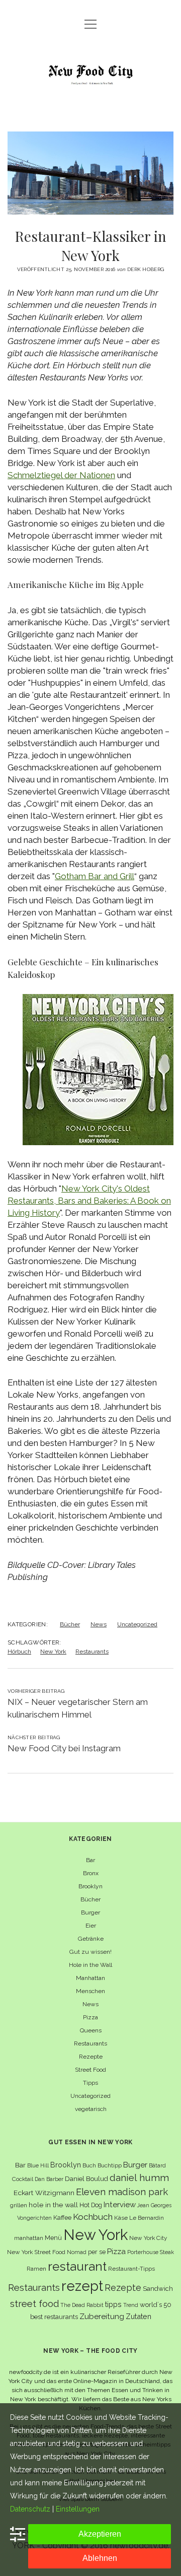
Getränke (91, 1939)
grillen (19, 2205)
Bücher (70, 1624)
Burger (90, 1912)
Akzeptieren (100, 2534)
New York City (148, 2238)
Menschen (90, 1991)
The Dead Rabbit (82, 2305)
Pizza (90, 2017)
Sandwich (158, 2289)
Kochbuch (93, 2217)
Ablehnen (100, 2558)
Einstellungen (78, 2509)
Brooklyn (90, 1886)
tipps (113, 2304)
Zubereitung (102, 2316)
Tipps (90, 2083)
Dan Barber (49, 2179)
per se (97, 2252)
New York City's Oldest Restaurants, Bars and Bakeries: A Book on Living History (89, 1201)
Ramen (36, 2269)
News (99, 1624)
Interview (120, 2205)
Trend (131, 2305)
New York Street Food (36, 2252)
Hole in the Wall (90, 1965)
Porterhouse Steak (151, 2252)
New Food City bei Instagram (64, 1748)
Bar (90, 1860)
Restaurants (92, 1652)
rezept (82, 2286)
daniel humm (139, 2177)
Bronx (91, 1873)
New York (53, 1652)
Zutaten (139, 2316)
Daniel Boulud (86, 2179)
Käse (121, 2218)
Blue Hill (38, 2165)
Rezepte (91, 2057)
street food (34, 2304)
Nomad (77, 2252)
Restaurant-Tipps (131, 2269)
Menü (53, 2238)
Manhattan (90, 1978)
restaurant (77, 2266)
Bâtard (157, 2165)
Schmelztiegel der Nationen (61, 475)
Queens (91, 2030)
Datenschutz (30, 2509)
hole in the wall (53, 2205)
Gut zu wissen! (90, 1952)
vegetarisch (91, 2109)
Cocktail (23, 2179)
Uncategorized (137, 1624)
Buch (89, 2165)
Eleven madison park (122, 2192)
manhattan (29, 2238)
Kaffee (62, 2218)
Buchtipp (110, 2165)
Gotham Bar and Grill (95, 876)
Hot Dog (91, 2205)
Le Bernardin (147, 2218)
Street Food (90, 2070)
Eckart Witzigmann (44, 2193)
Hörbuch (19, 1652)
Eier (91, 1926)
